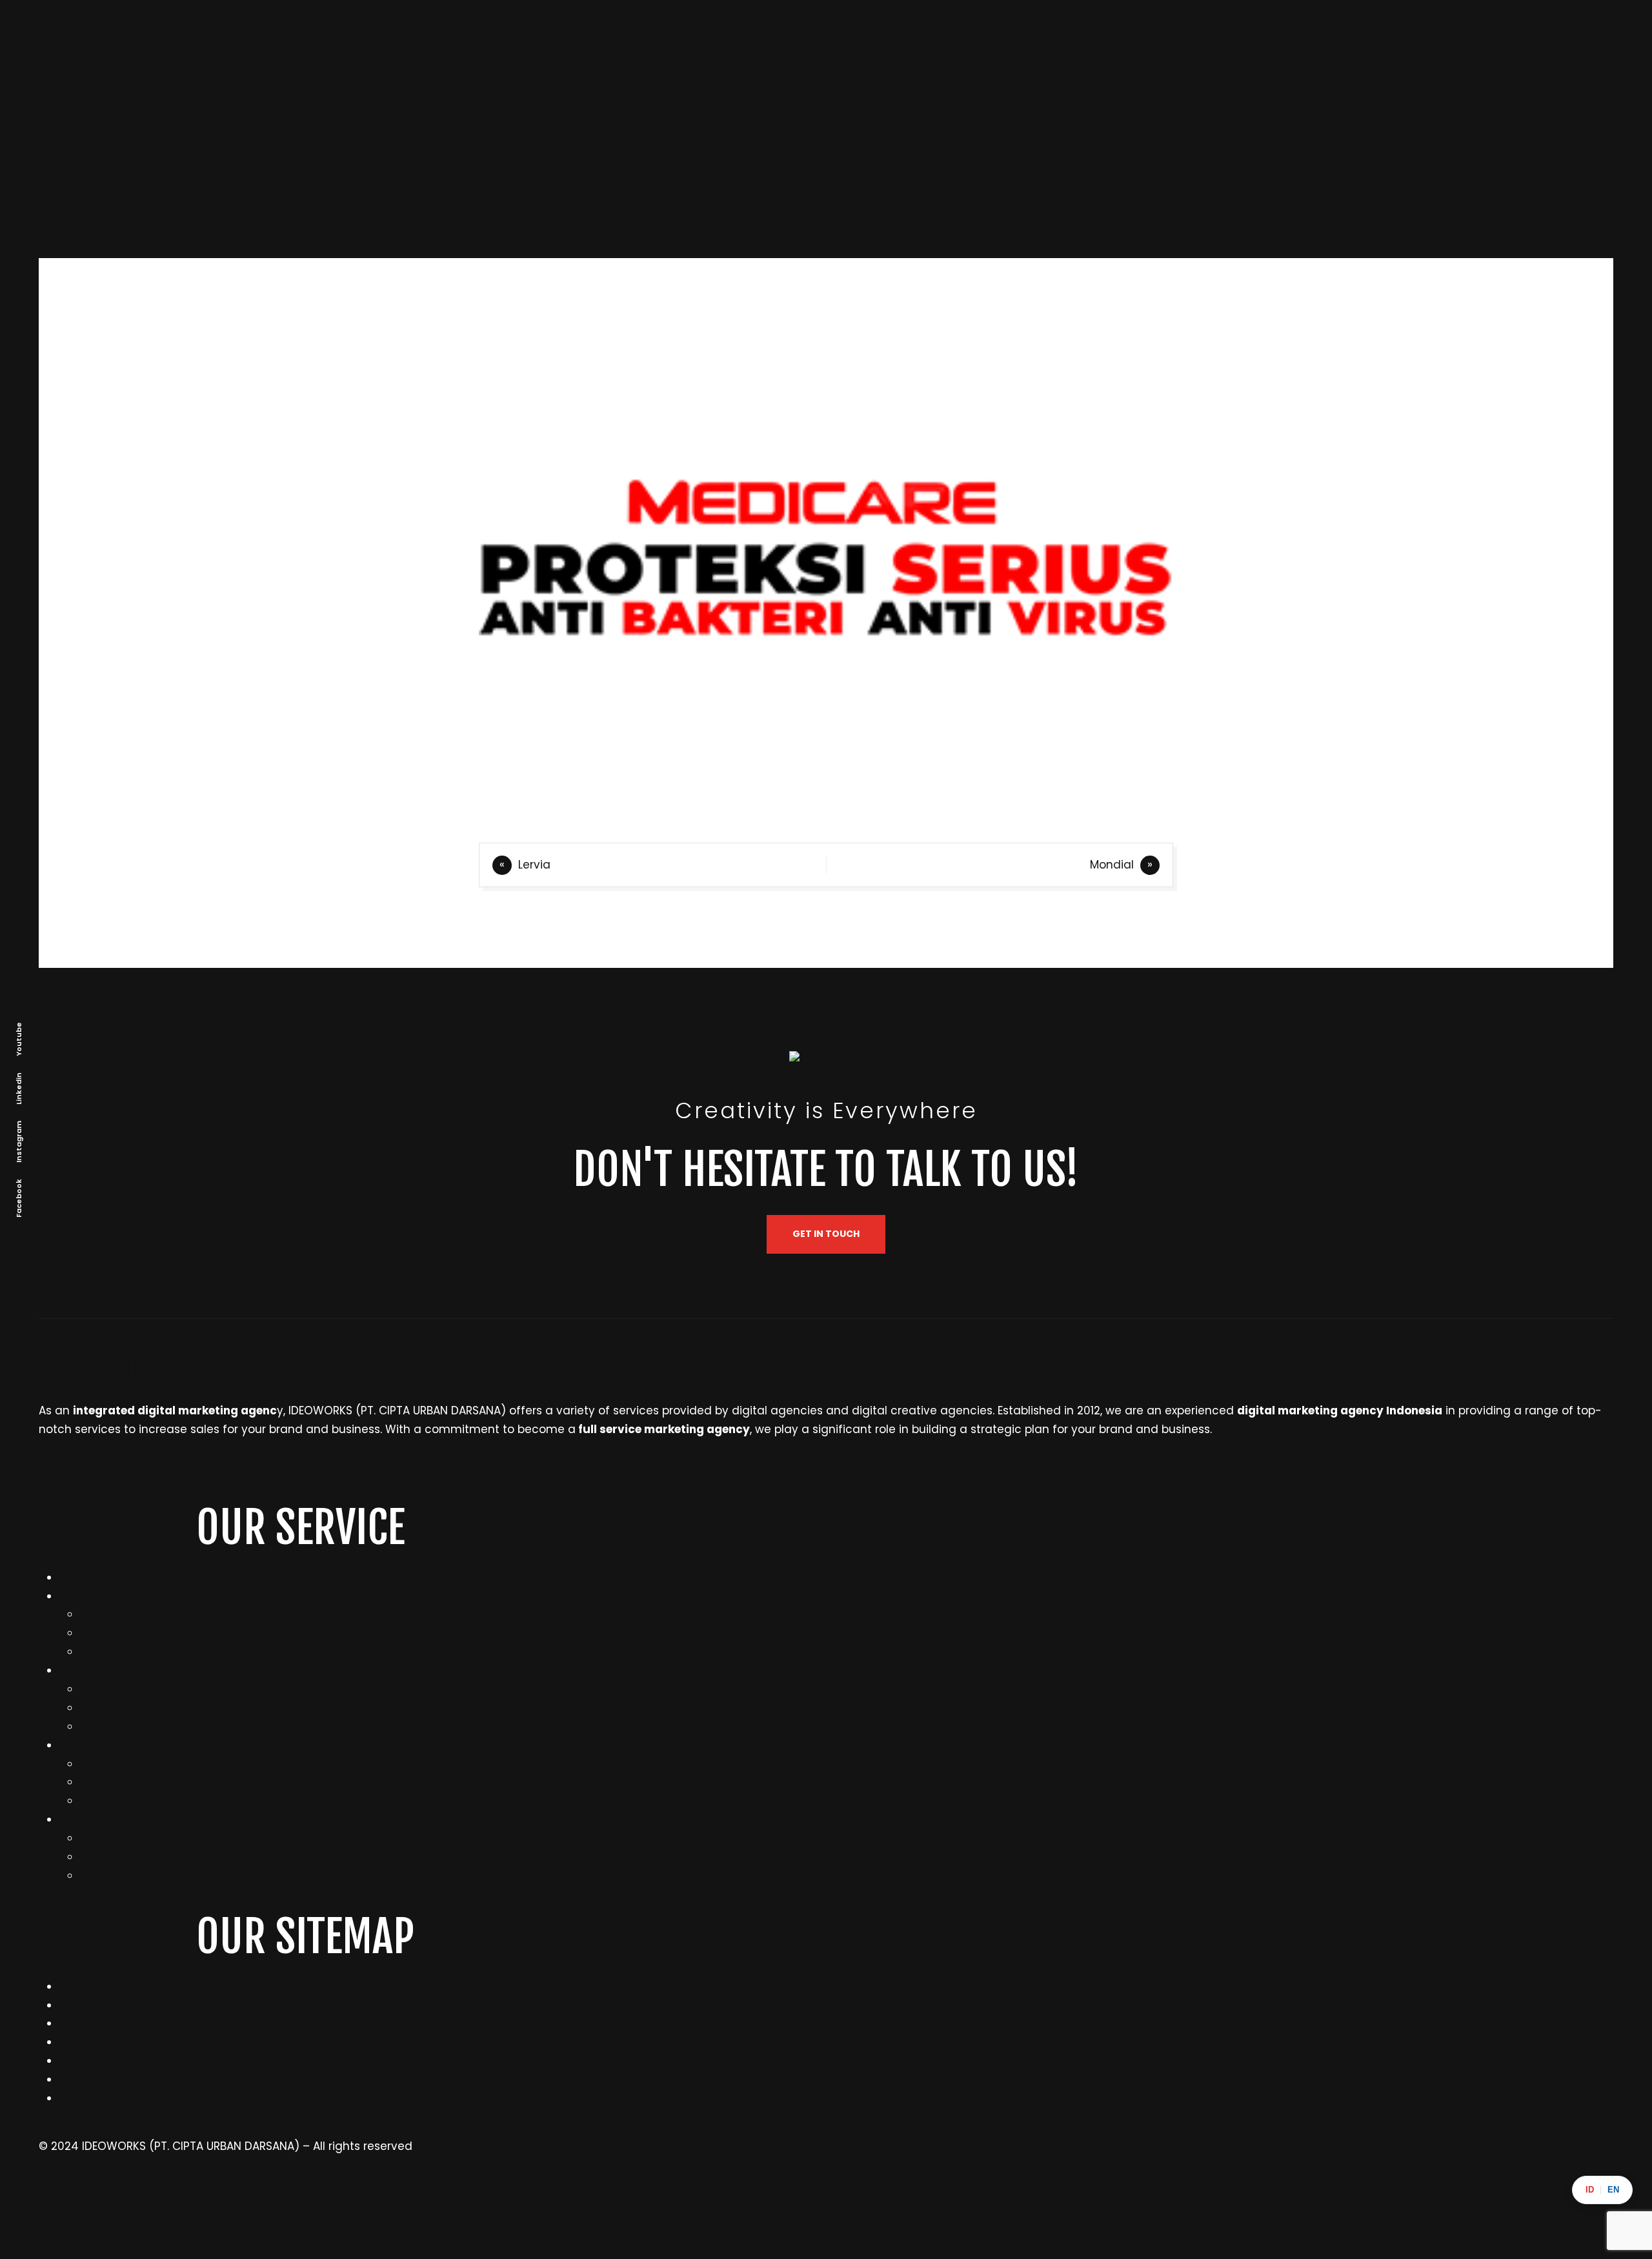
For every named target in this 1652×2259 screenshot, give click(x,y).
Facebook (19, 1198)
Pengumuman (100, 2098)
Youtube (19, 1039)
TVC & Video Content (139, 1633)
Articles (80, 2042)
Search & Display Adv (139, 1689)
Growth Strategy (126, 1876)
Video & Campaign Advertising (166, 1727)
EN (1613, 2190)
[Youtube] (1236, 2201)
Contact (83, 2061)
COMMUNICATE (99, 1596)
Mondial (1112, 865)
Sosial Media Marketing (144, 1764)
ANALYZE (82, 1820)
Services (83, 2023)
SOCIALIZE (86, 1745)
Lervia (534, 865)
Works (76, 1987)
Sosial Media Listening (141, 1838)
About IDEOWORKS (158, 1370)
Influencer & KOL (126, 1782)
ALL (67, 1578)
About (76, 2005)
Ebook (75, 2080)
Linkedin (19, 1088)
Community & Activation (149, 1801)
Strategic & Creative (137, 1614)
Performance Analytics (144, 1857)
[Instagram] (55, 2201)
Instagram (19, 1141)
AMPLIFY (80, 1671)
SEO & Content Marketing (150, 1708)
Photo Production (128, 1652)
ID (1590, 2190)
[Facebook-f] (842, 2201)
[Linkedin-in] (448, 2201)
